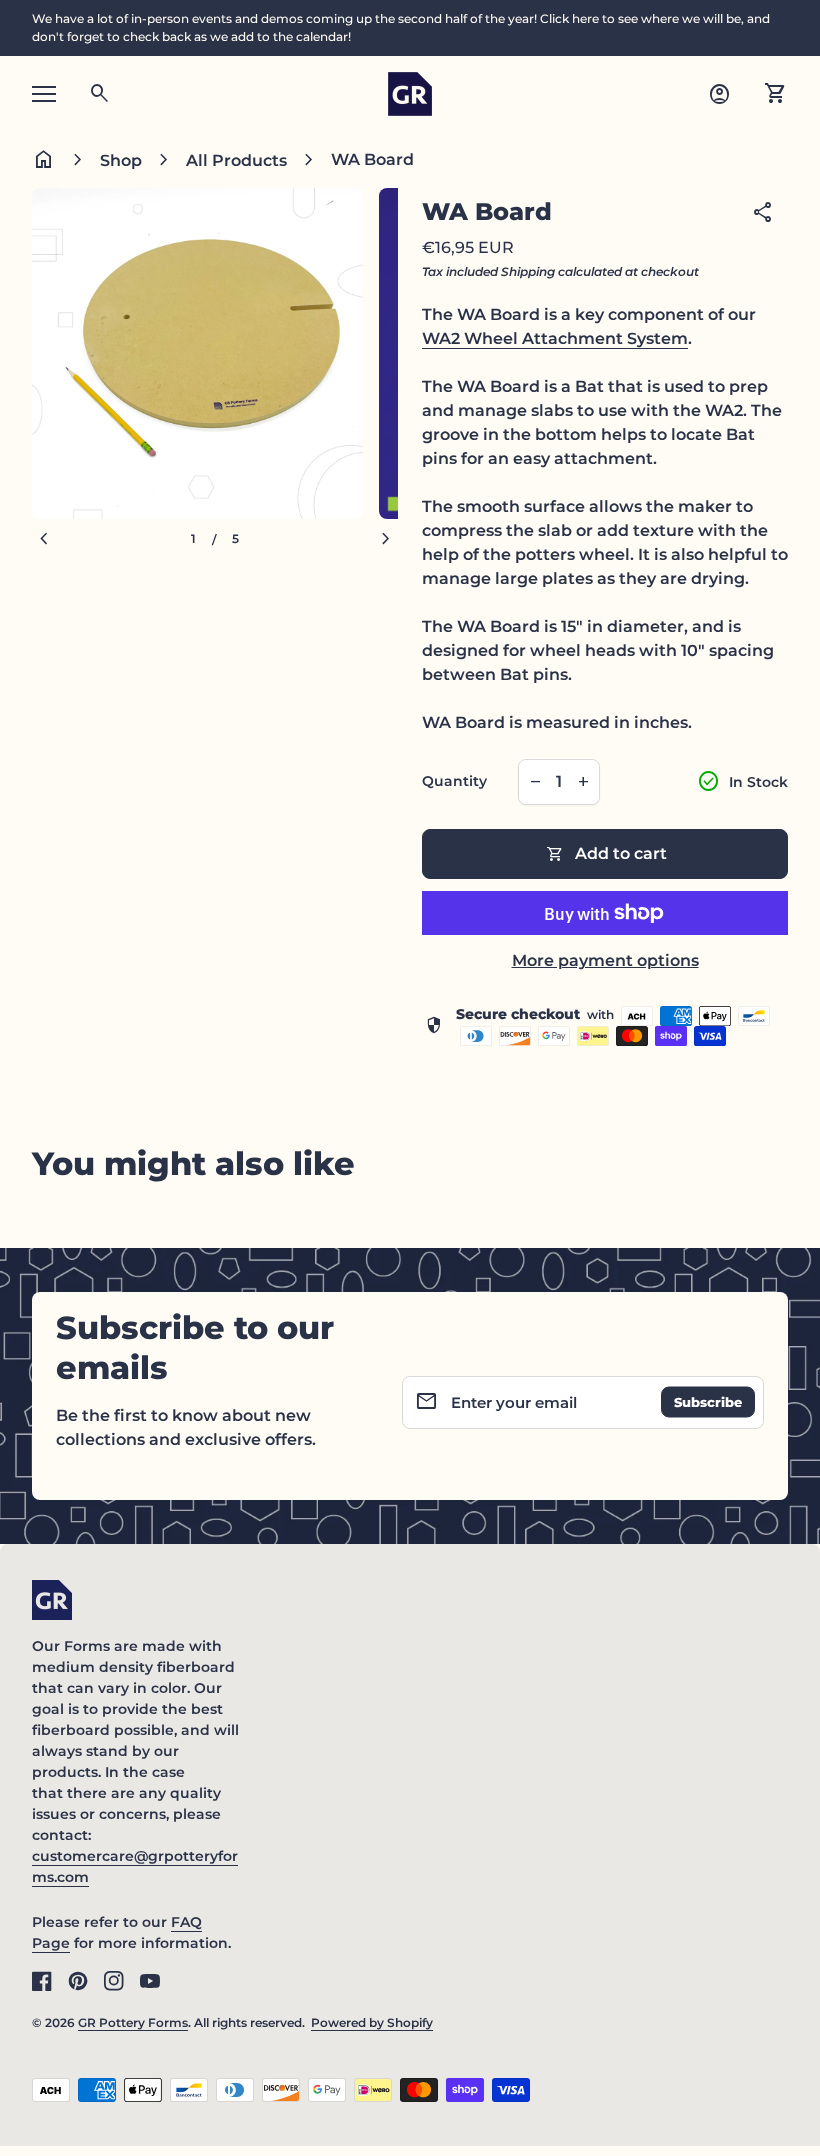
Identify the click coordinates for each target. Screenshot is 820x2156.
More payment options (605, 960)
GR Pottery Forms (133, 2022)
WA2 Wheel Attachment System (555, 338)
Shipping (528, 271)
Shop (121, 160)
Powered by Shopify (372, 2022)
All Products (236, 160)
